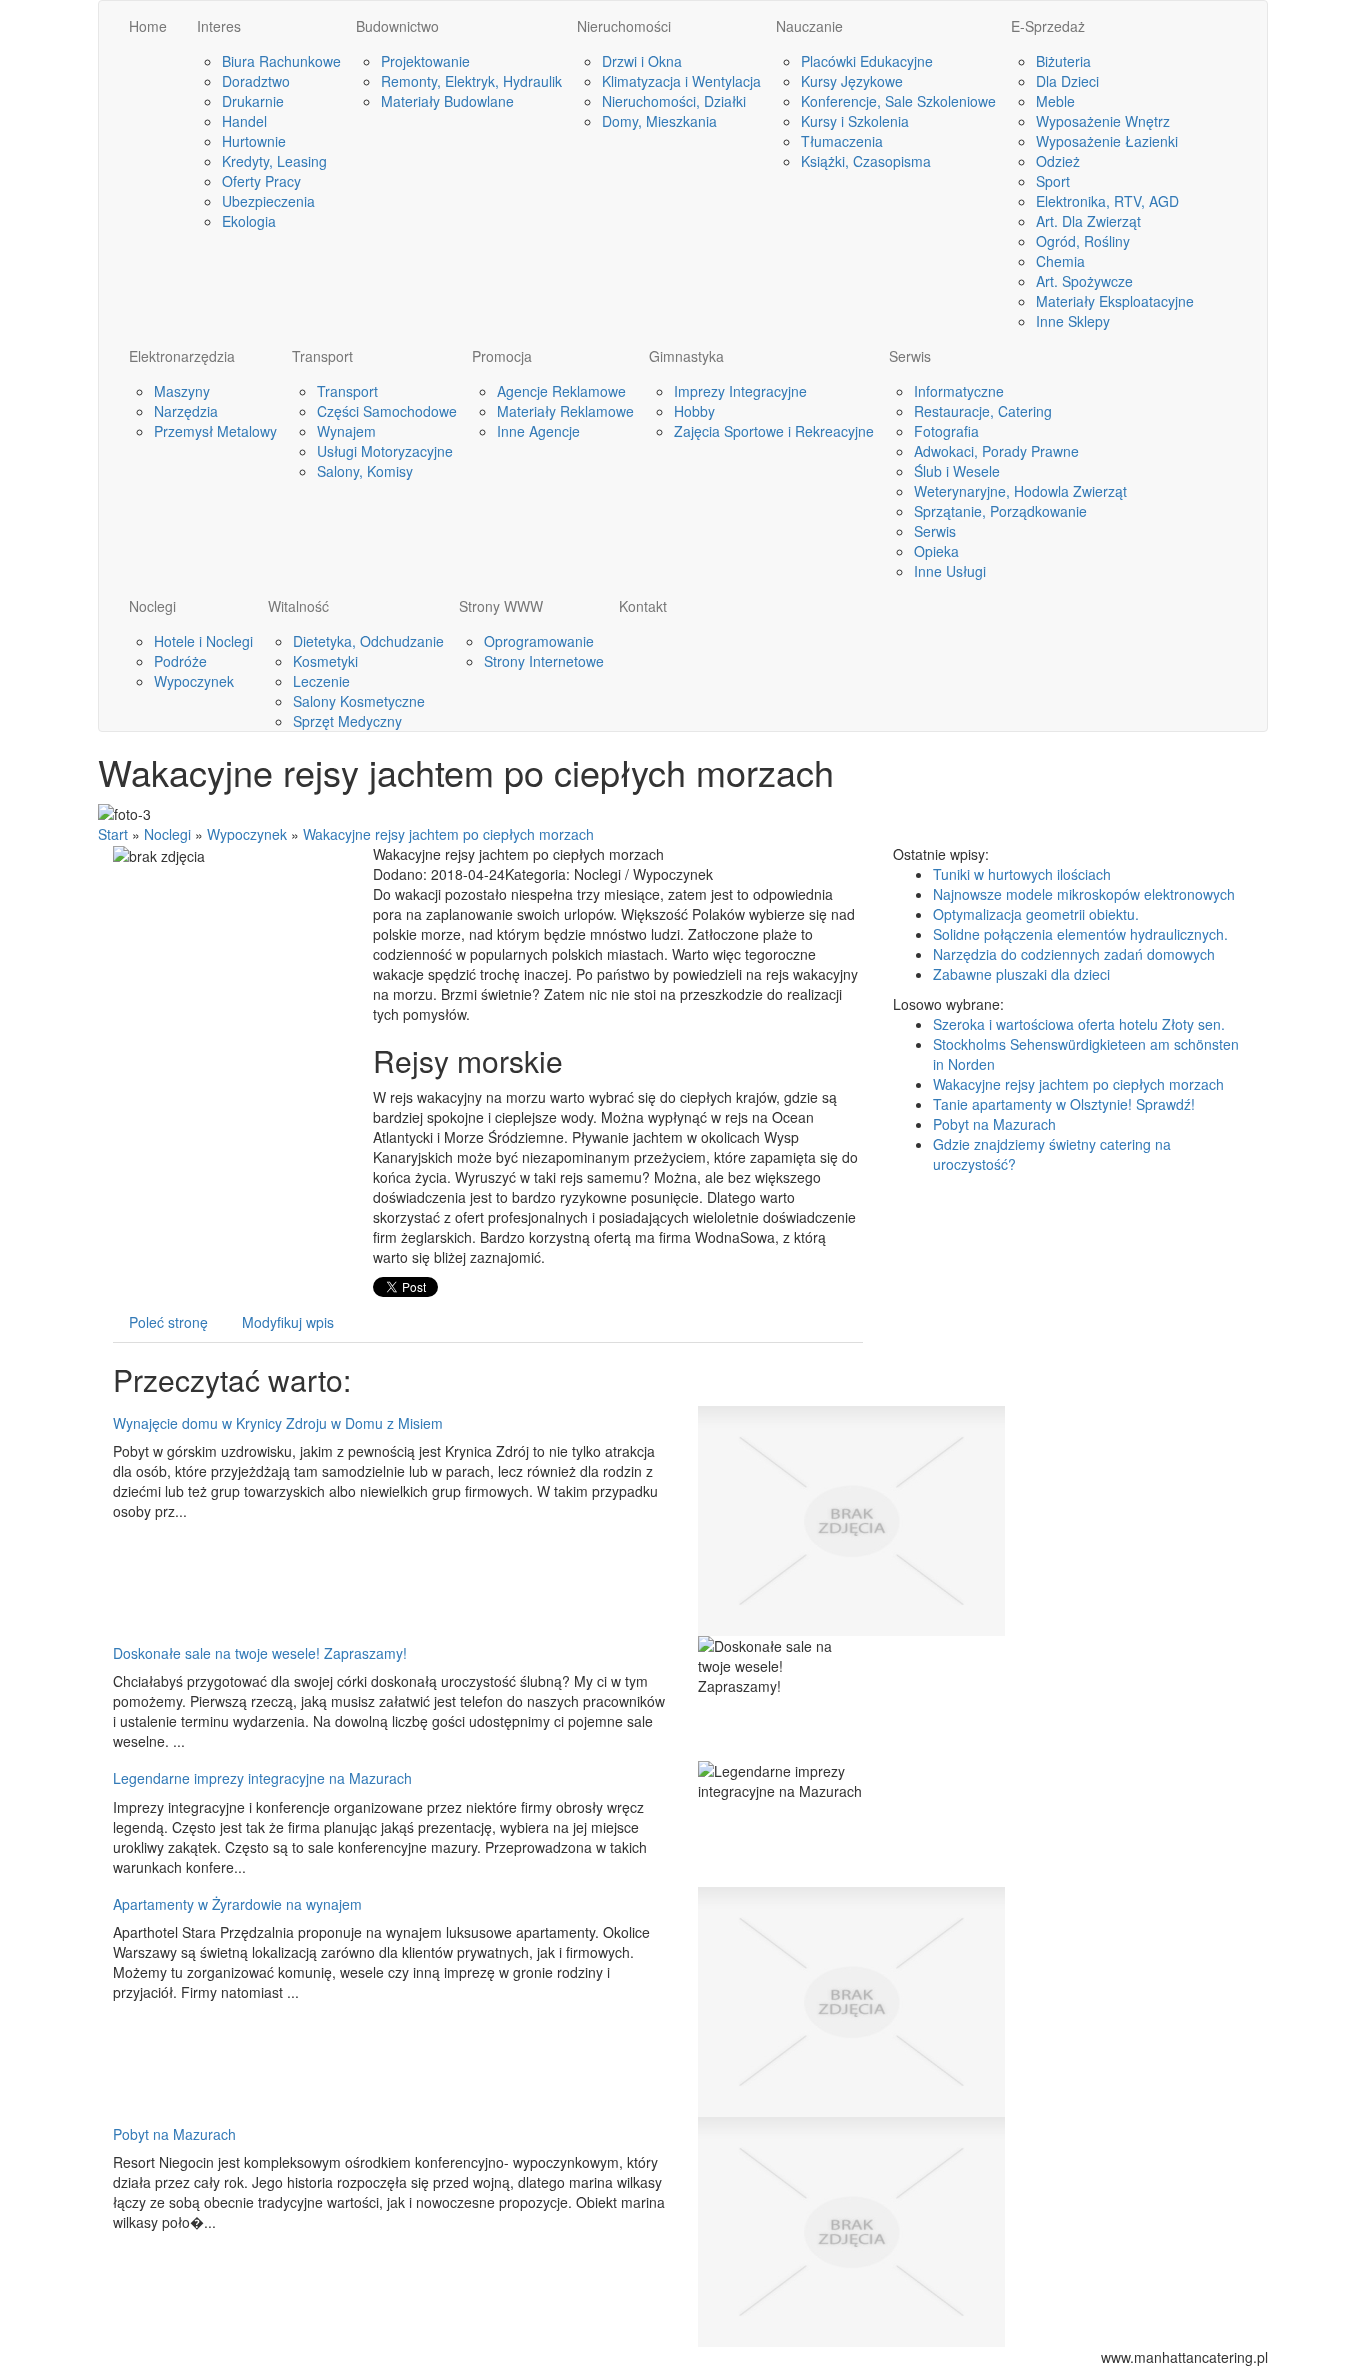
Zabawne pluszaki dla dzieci (1021, 974)
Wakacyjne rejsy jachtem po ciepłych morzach (448, 834)
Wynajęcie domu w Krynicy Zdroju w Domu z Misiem (278, 1423)
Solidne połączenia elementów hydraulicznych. (1080, 934)
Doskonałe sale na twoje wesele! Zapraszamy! (260, 1653)
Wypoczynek (247, 834)
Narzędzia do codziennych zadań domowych (1074, 954)
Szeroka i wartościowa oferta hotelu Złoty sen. (1079, 1024)
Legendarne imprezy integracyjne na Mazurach (262, 1778)
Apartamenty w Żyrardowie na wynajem (237, 1904)
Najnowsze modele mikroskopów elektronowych (1084, 894)
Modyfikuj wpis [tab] (288, 1322)
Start (113, 834)
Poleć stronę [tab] (168, 1322)
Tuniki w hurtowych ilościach (1022, 874)
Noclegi (167, 834)
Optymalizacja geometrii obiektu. (1036, 914)
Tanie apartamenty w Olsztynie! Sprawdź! (1064, 1104)
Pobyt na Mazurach (174, 2134)
